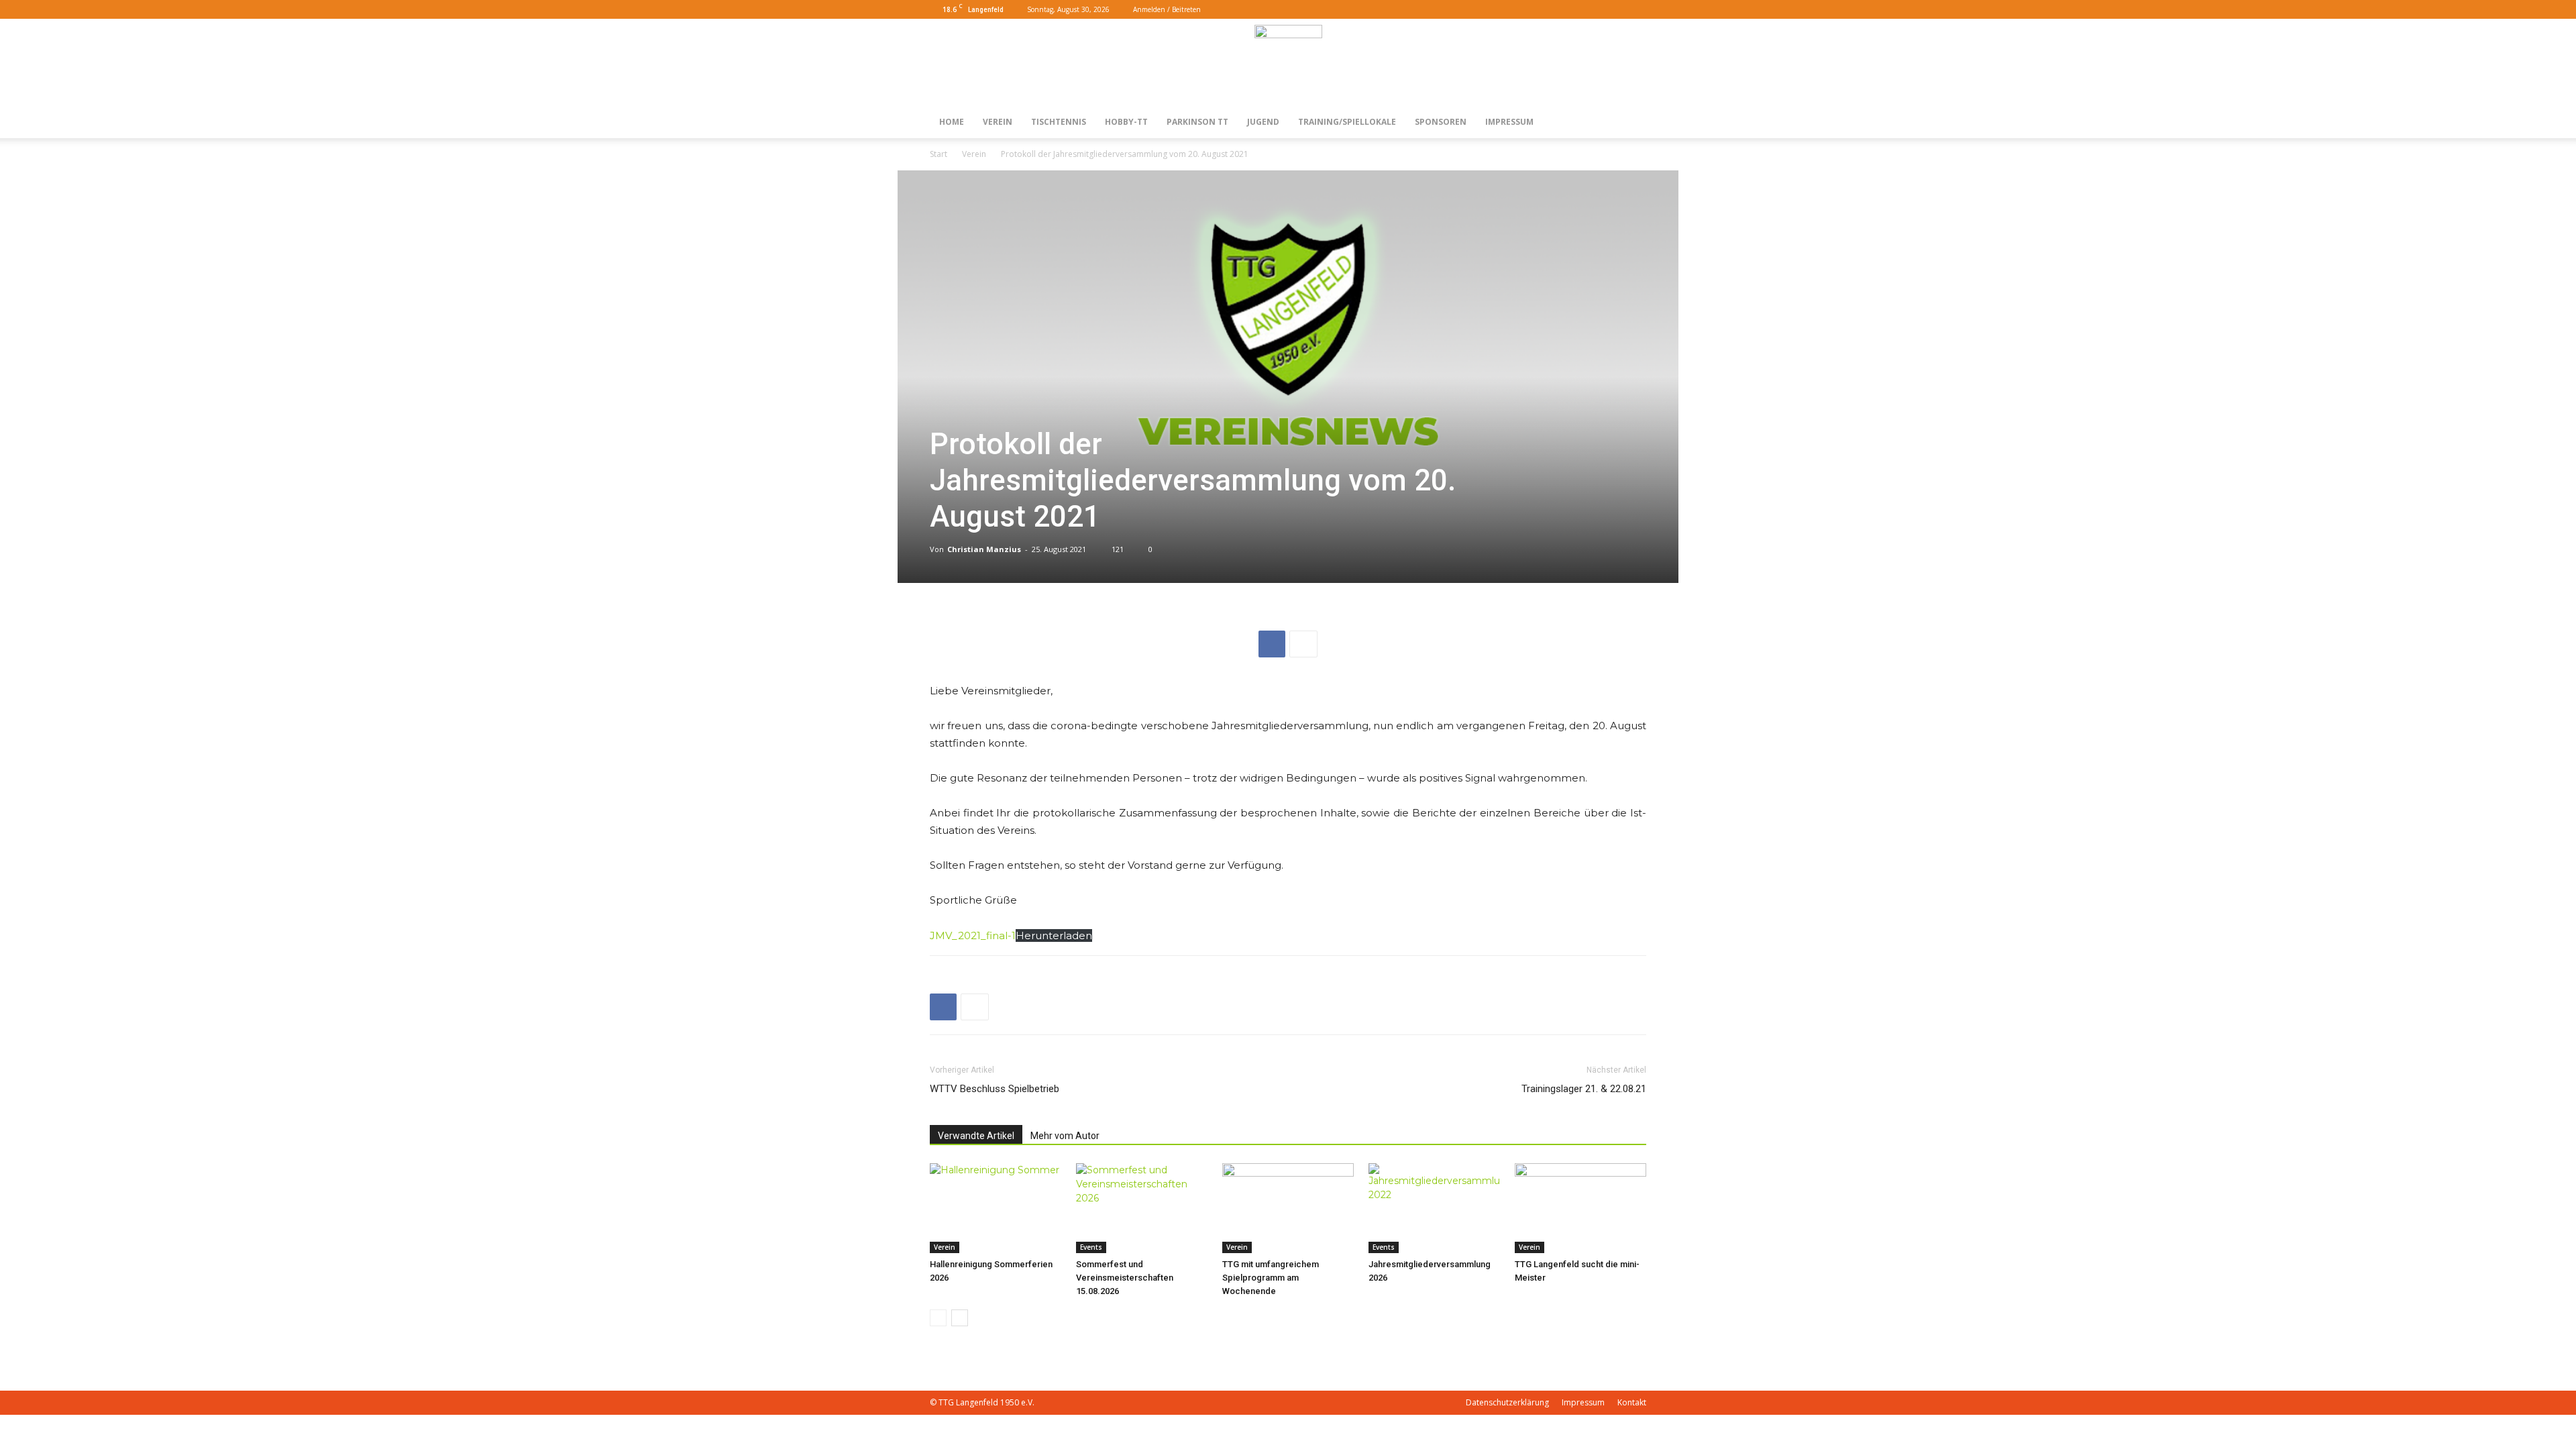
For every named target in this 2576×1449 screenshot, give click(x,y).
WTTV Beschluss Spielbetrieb (995, 1089)
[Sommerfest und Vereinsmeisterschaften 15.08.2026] (1142, 1209)
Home (952, 122)
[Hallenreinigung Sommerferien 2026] (996, 1209)
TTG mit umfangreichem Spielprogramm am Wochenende (1271, 1278)
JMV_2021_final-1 (973, 935)
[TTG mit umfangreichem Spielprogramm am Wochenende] (1288, 1209)
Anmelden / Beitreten (1167, 9)
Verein (998, 122)
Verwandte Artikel (976, 1136)
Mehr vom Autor (1065, 1136)
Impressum (1509, 122)
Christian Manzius (984, 549)
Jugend (1263, 122)
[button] (1594, 9)
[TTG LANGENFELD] (1288, 63)
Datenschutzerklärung (1507, 1402)
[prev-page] (938, 1318)
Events (1091, 1247)
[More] (1303, 644)
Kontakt (1632, 1402)
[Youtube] (1636, 9)
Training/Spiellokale (1347, 122)
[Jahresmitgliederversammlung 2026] (1434, 1209)
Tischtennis (1059, 122)
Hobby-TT (1126, 122)
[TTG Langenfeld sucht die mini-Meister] (1580, 1209)
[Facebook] (1614, 9)
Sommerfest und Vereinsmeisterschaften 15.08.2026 (1125, 1278)
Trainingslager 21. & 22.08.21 (1584, 1089)
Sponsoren (1441, 122)
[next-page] (960, 1318)
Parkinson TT (1197, 122)
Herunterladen (1054, 935)
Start (938, 154)
